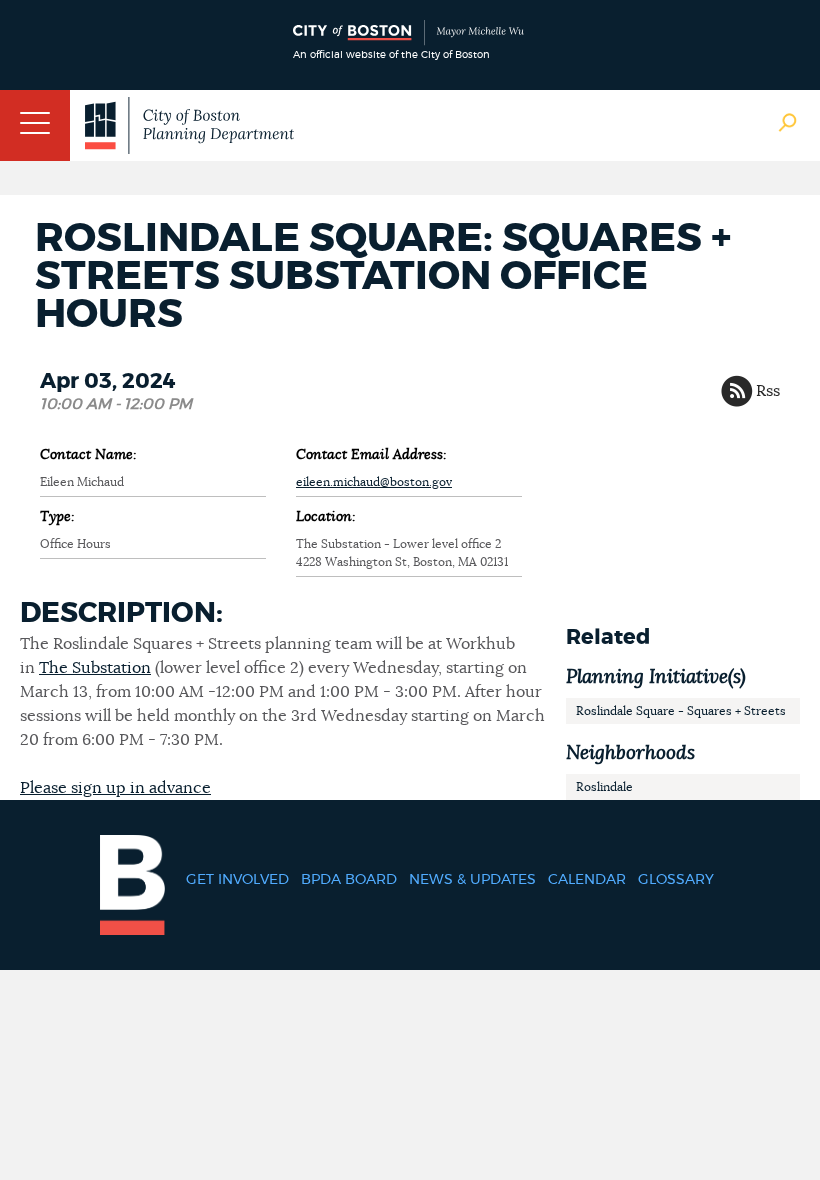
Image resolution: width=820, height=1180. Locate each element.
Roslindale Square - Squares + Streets (681, 711)
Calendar (587, 880)
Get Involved (237, 880)
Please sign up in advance (115, 788)
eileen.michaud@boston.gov (374, 482)
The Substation (95, 668)
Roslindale (604, 787)
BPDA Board (349, 880)
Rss (768, 391)
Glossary (676, 880)
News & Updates (472, 880)
